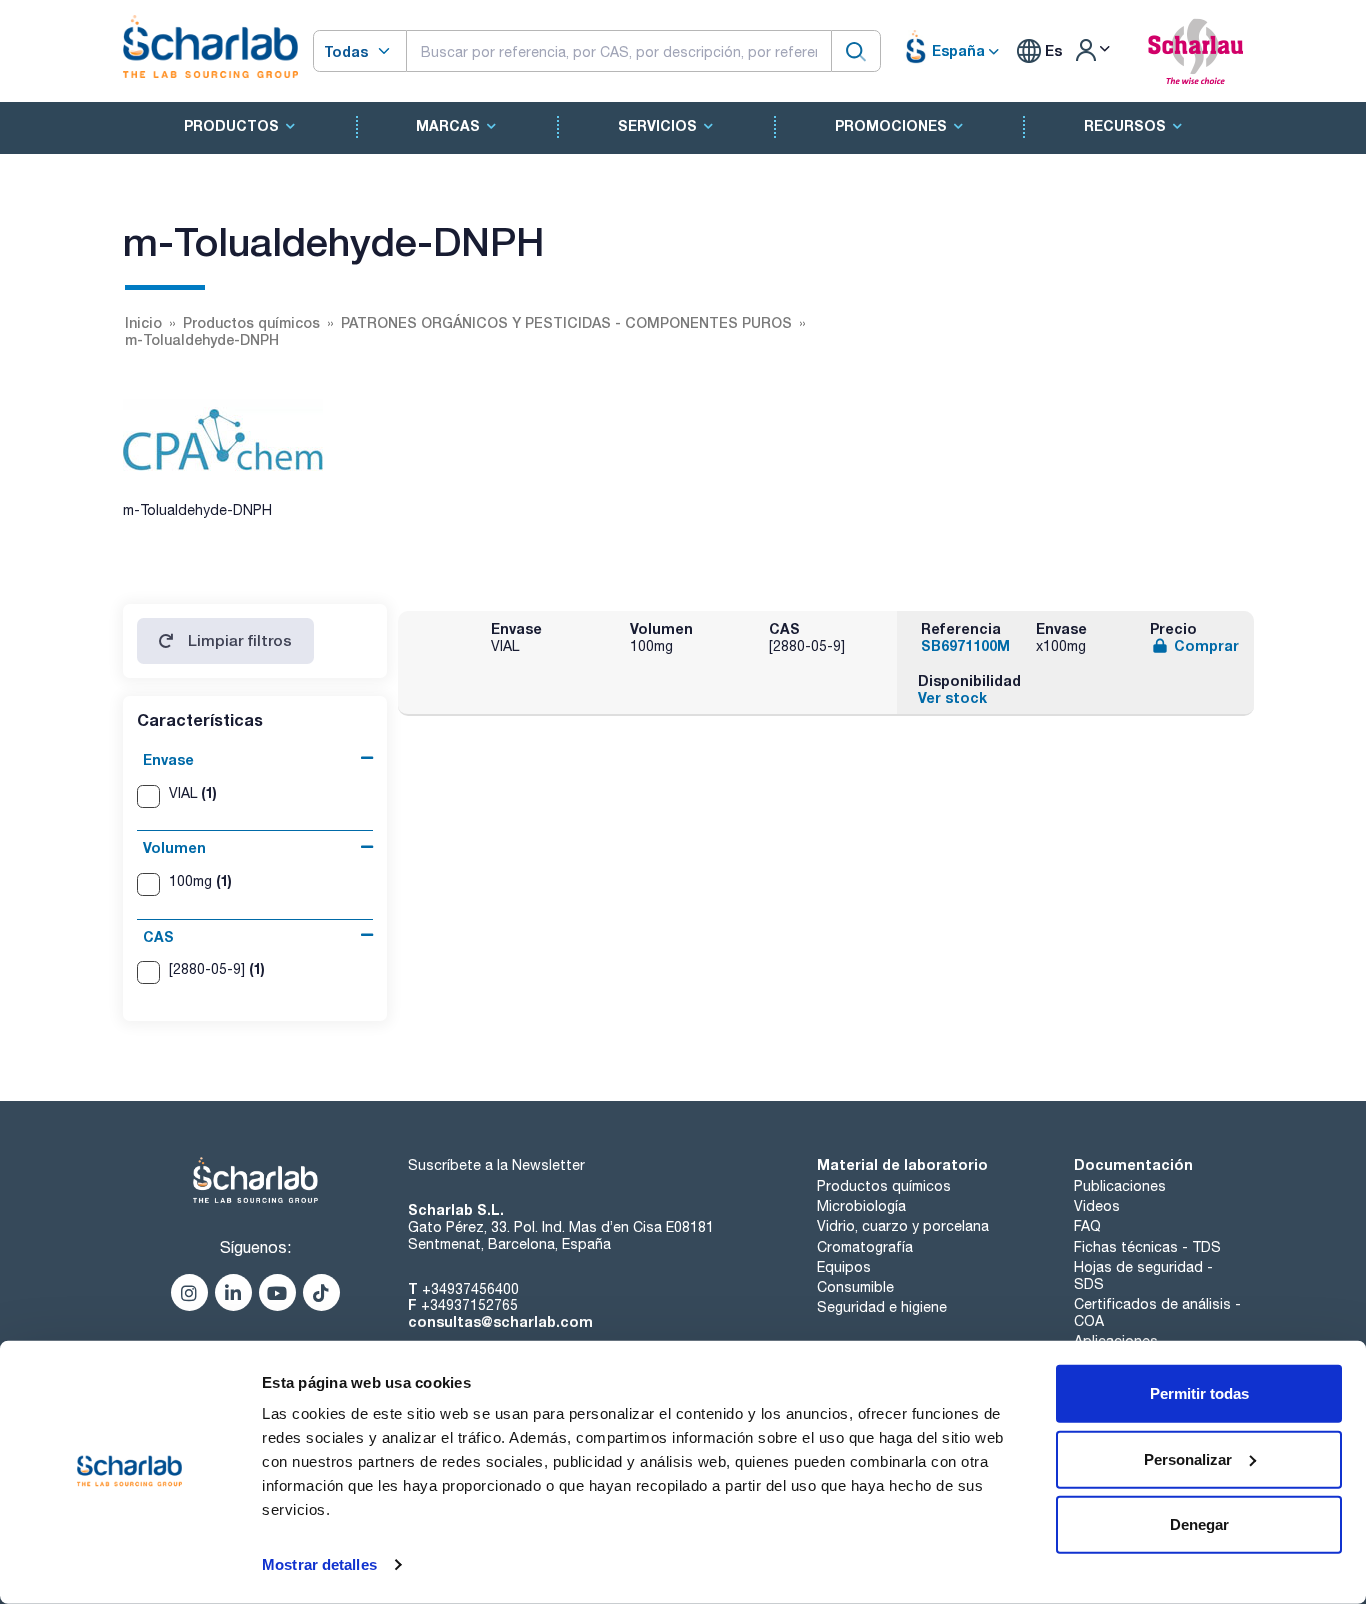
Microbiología (861, 1206)
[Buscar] (856, 50)
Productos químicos (884, 1186)
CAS (158, 936)
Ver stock (952, 697)
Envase (168, 759)
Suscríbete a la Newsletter (496, 1165)
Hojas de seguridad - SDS (1143, 1275)
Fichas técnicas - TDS (1147, 1247)
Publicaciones (1120, 1186)
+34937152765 (469, 1305)
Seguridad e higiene (882, 1307)
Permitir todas (1199, 1393)
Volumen (174, 847)
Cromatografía (865, 1247)
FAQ (1087, 1226)
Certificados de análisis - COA (1157, 1312)
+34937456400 (470, 1289)
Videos (1097, 1206)
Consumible (855, 1287)
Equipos (844, 1267)
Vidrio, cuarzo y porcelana (903, 1226)
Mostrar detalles (319, 1564)
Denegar (1199, 1524)
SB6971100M (965, 645)
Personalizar (1188, 1458)
